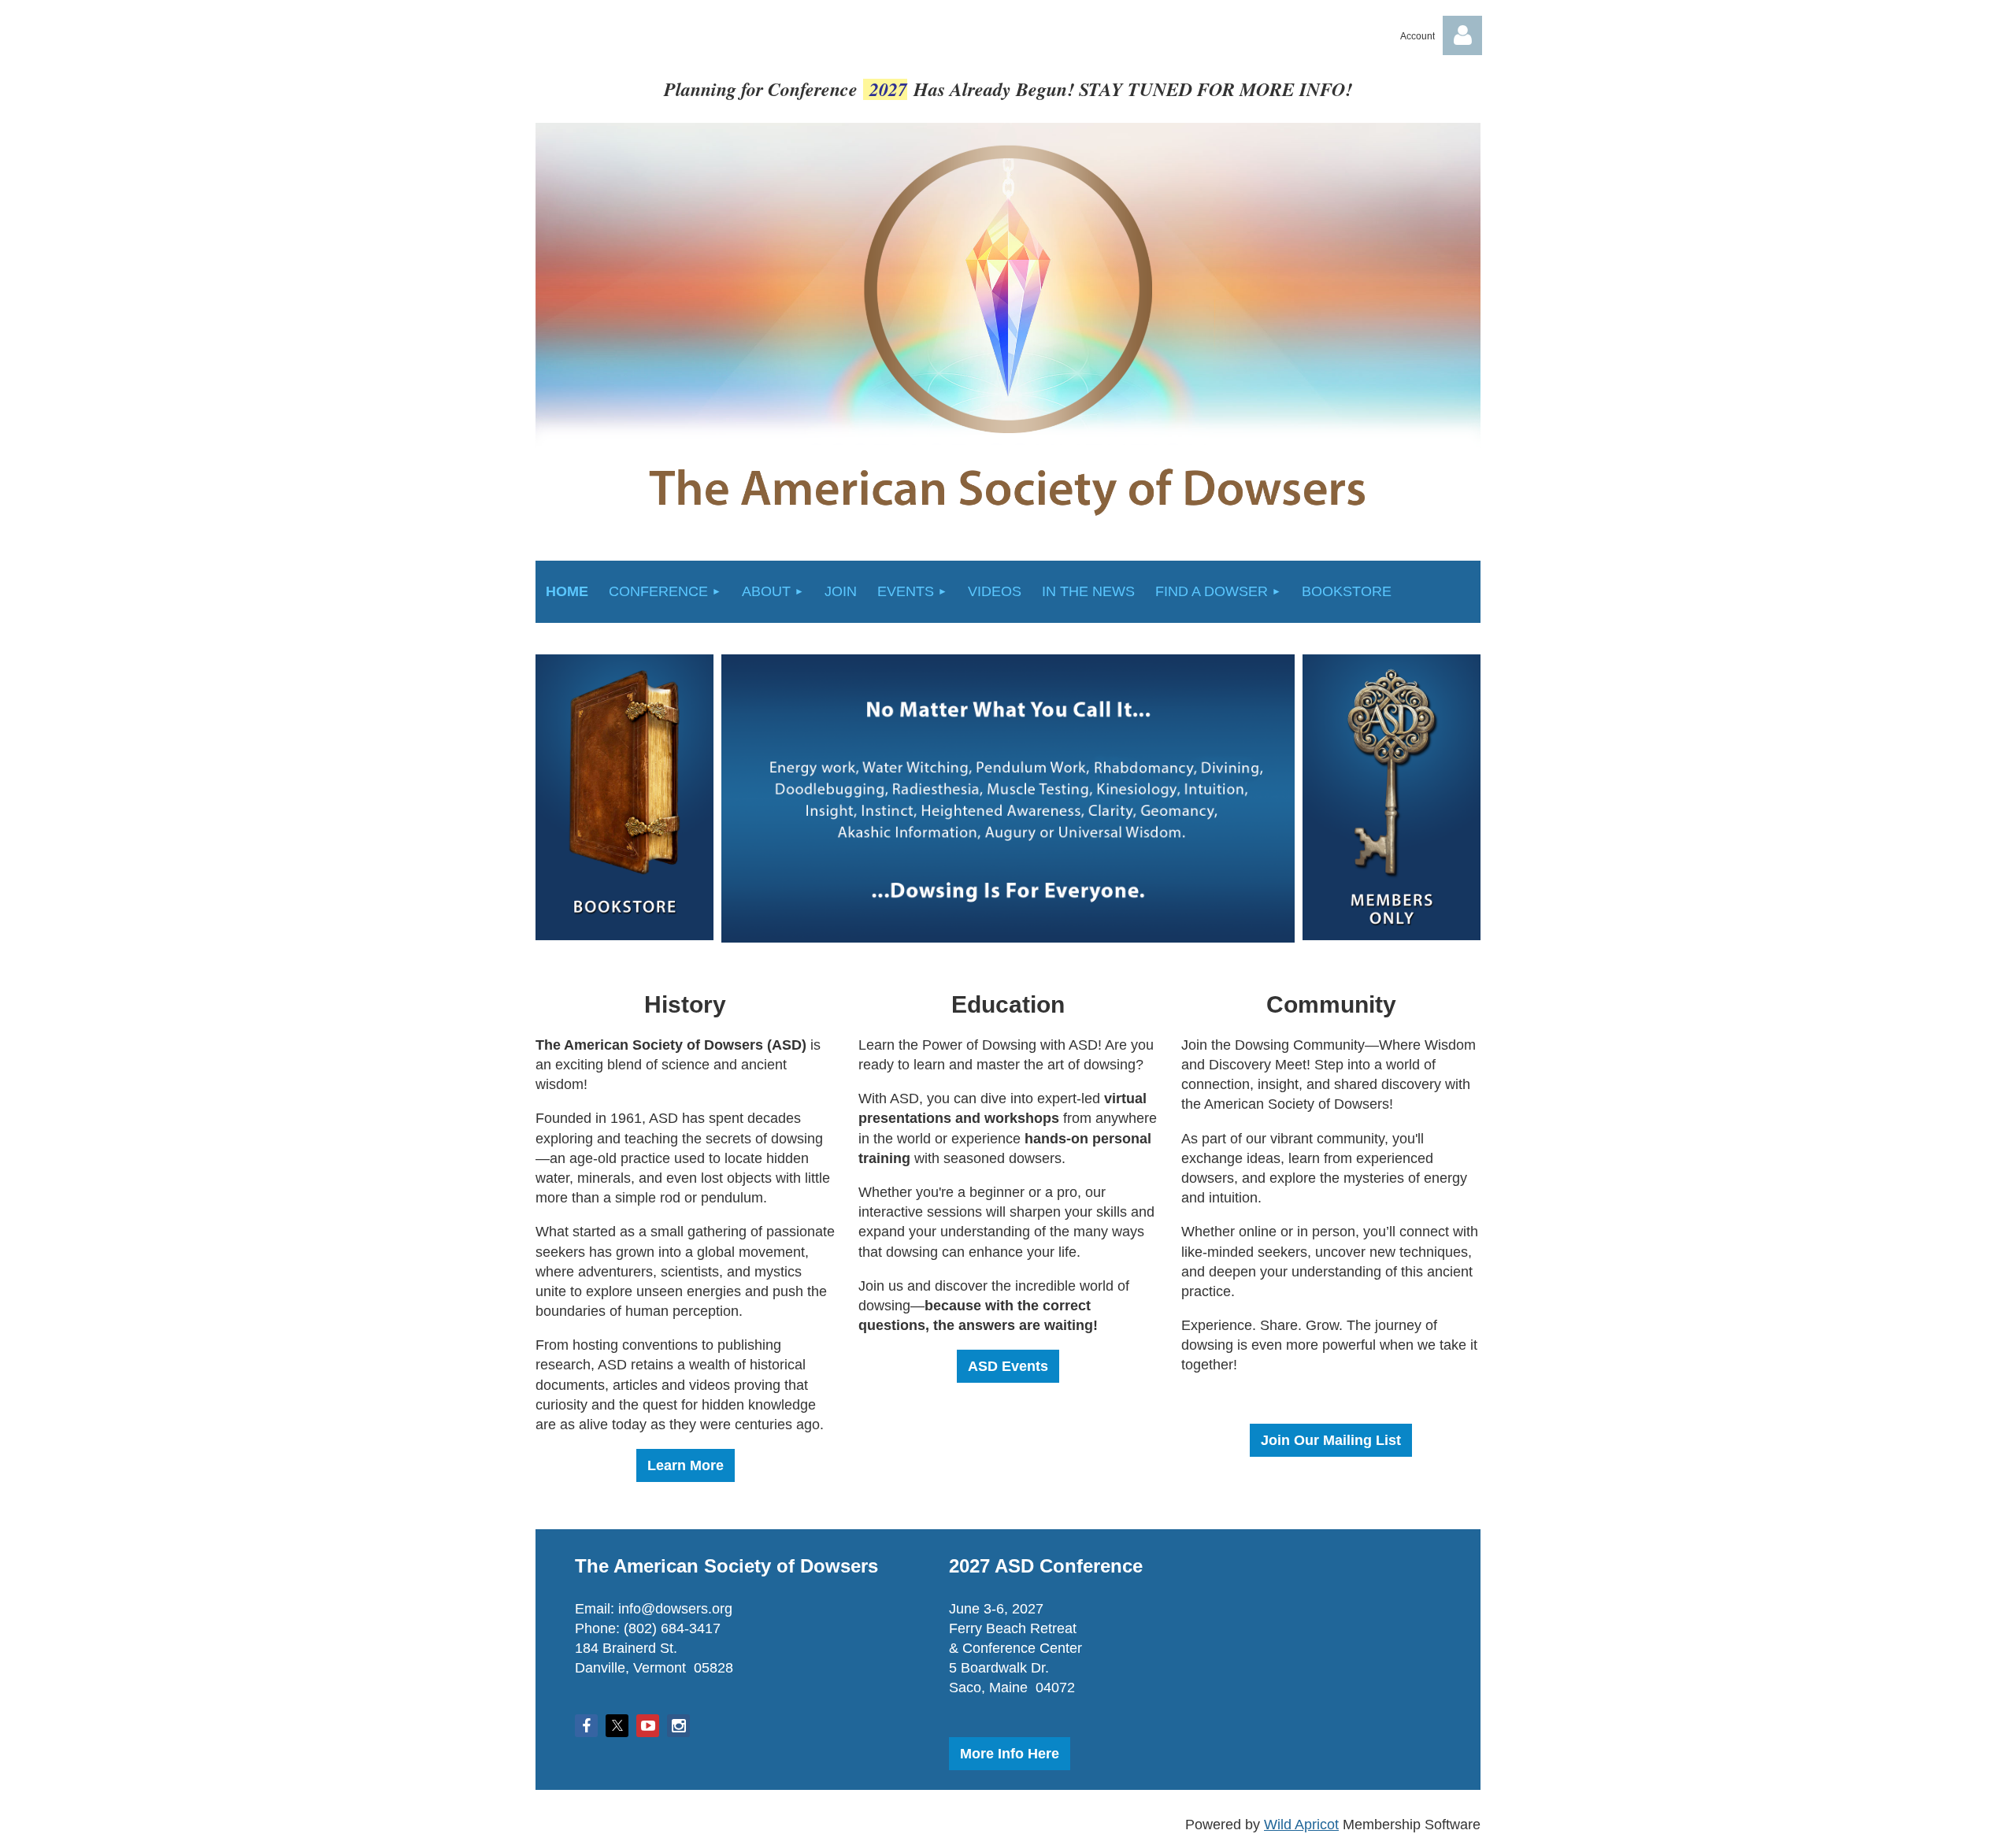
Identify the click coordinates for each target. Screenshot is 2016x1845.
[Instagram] (678, 1726)
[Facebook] (586, 1726)
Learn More (686, 1465)
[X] (617, 1726)
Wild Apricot (1301, 1825)
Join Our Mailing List (1331, 1440)
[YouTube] (648, 1726)
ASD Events (1008, 1366)
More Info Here (1010, 1754)
